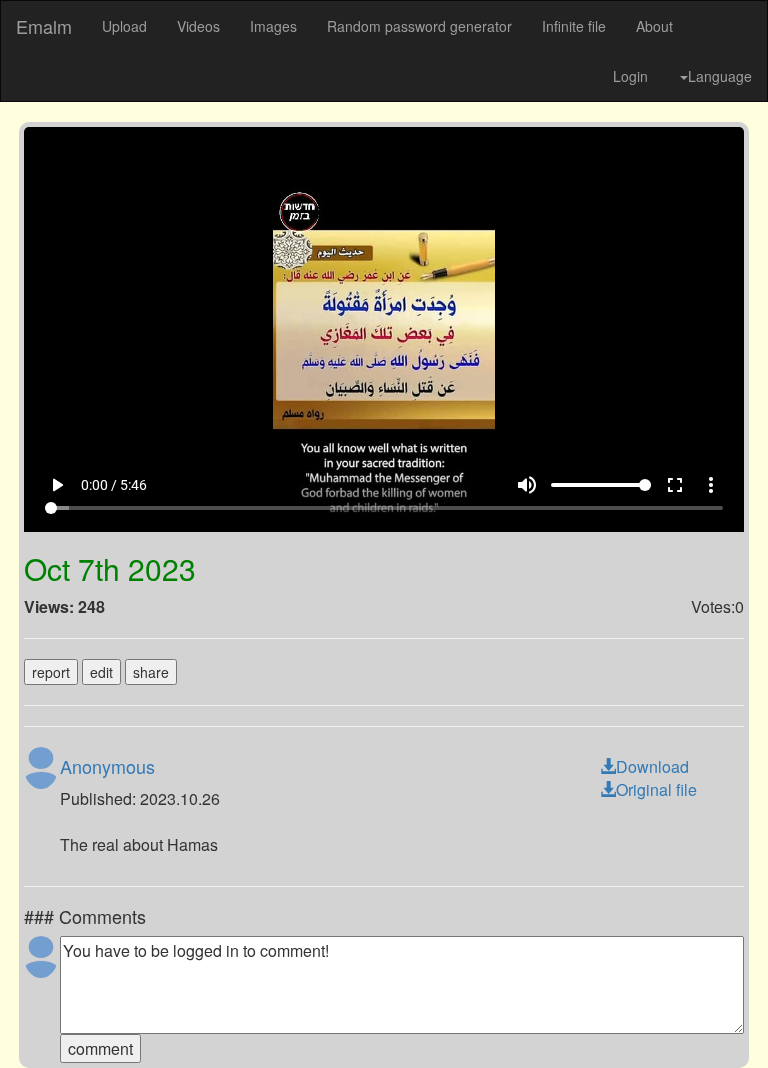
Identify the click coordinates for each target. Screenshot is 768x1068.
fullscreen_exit (699, 1020)
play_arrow (33, 1020)
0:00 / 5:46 (90, 1020)
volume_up (551, 1020)
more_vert (735, 1020)
